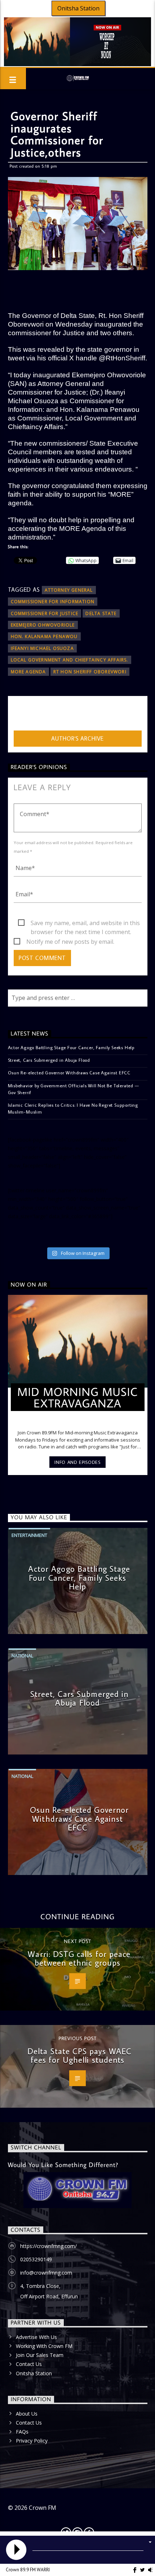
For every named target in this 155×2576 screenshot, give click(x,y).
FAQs (22, 2432)
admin (22, 715)
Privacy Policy (32, 2441)
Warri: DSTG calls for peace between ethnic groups (79, 1958)
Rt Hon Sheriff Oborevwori (90, 672)
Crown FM (43, 2508)
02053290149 (36, 2259)
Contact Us (29, 2364)
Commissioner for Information (53, 602)
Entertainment (29, 1535)
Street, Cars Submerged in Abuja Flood (49, 1060)
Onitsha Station (78, 8)
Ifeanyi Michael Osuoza (42, 648)
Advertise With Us (36, 2337)
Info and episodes (77, 1462)
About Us (27, 2414)
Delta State (101, 613)
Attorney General (69, 590)
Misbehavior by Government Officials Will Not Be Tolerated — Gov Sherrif (74, 1089)
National (22, 1656)
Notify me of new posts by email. (70, 942)
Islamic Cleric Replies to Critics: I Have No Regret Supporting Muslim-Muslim (73, 1108)
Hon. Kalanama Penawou (44, 636)
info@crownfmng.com (46, 2273)
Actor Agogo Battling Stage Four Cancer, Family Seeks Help (72, 1047)
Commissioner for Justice (45, 613)
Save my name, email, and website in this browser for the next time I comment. (85, 923)
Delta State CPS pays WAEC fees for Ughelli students (79, 2056)
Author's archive (77, 738)
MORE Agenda (28, 672)
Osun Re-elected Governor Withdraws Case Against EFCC (69, 1073)
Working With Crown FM (44, 2346)
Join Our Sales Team (40, 2355)
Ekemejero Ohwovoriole (43, 625)
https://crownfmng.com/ (48, 2246)
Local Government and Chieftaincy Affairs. (70, 660)
